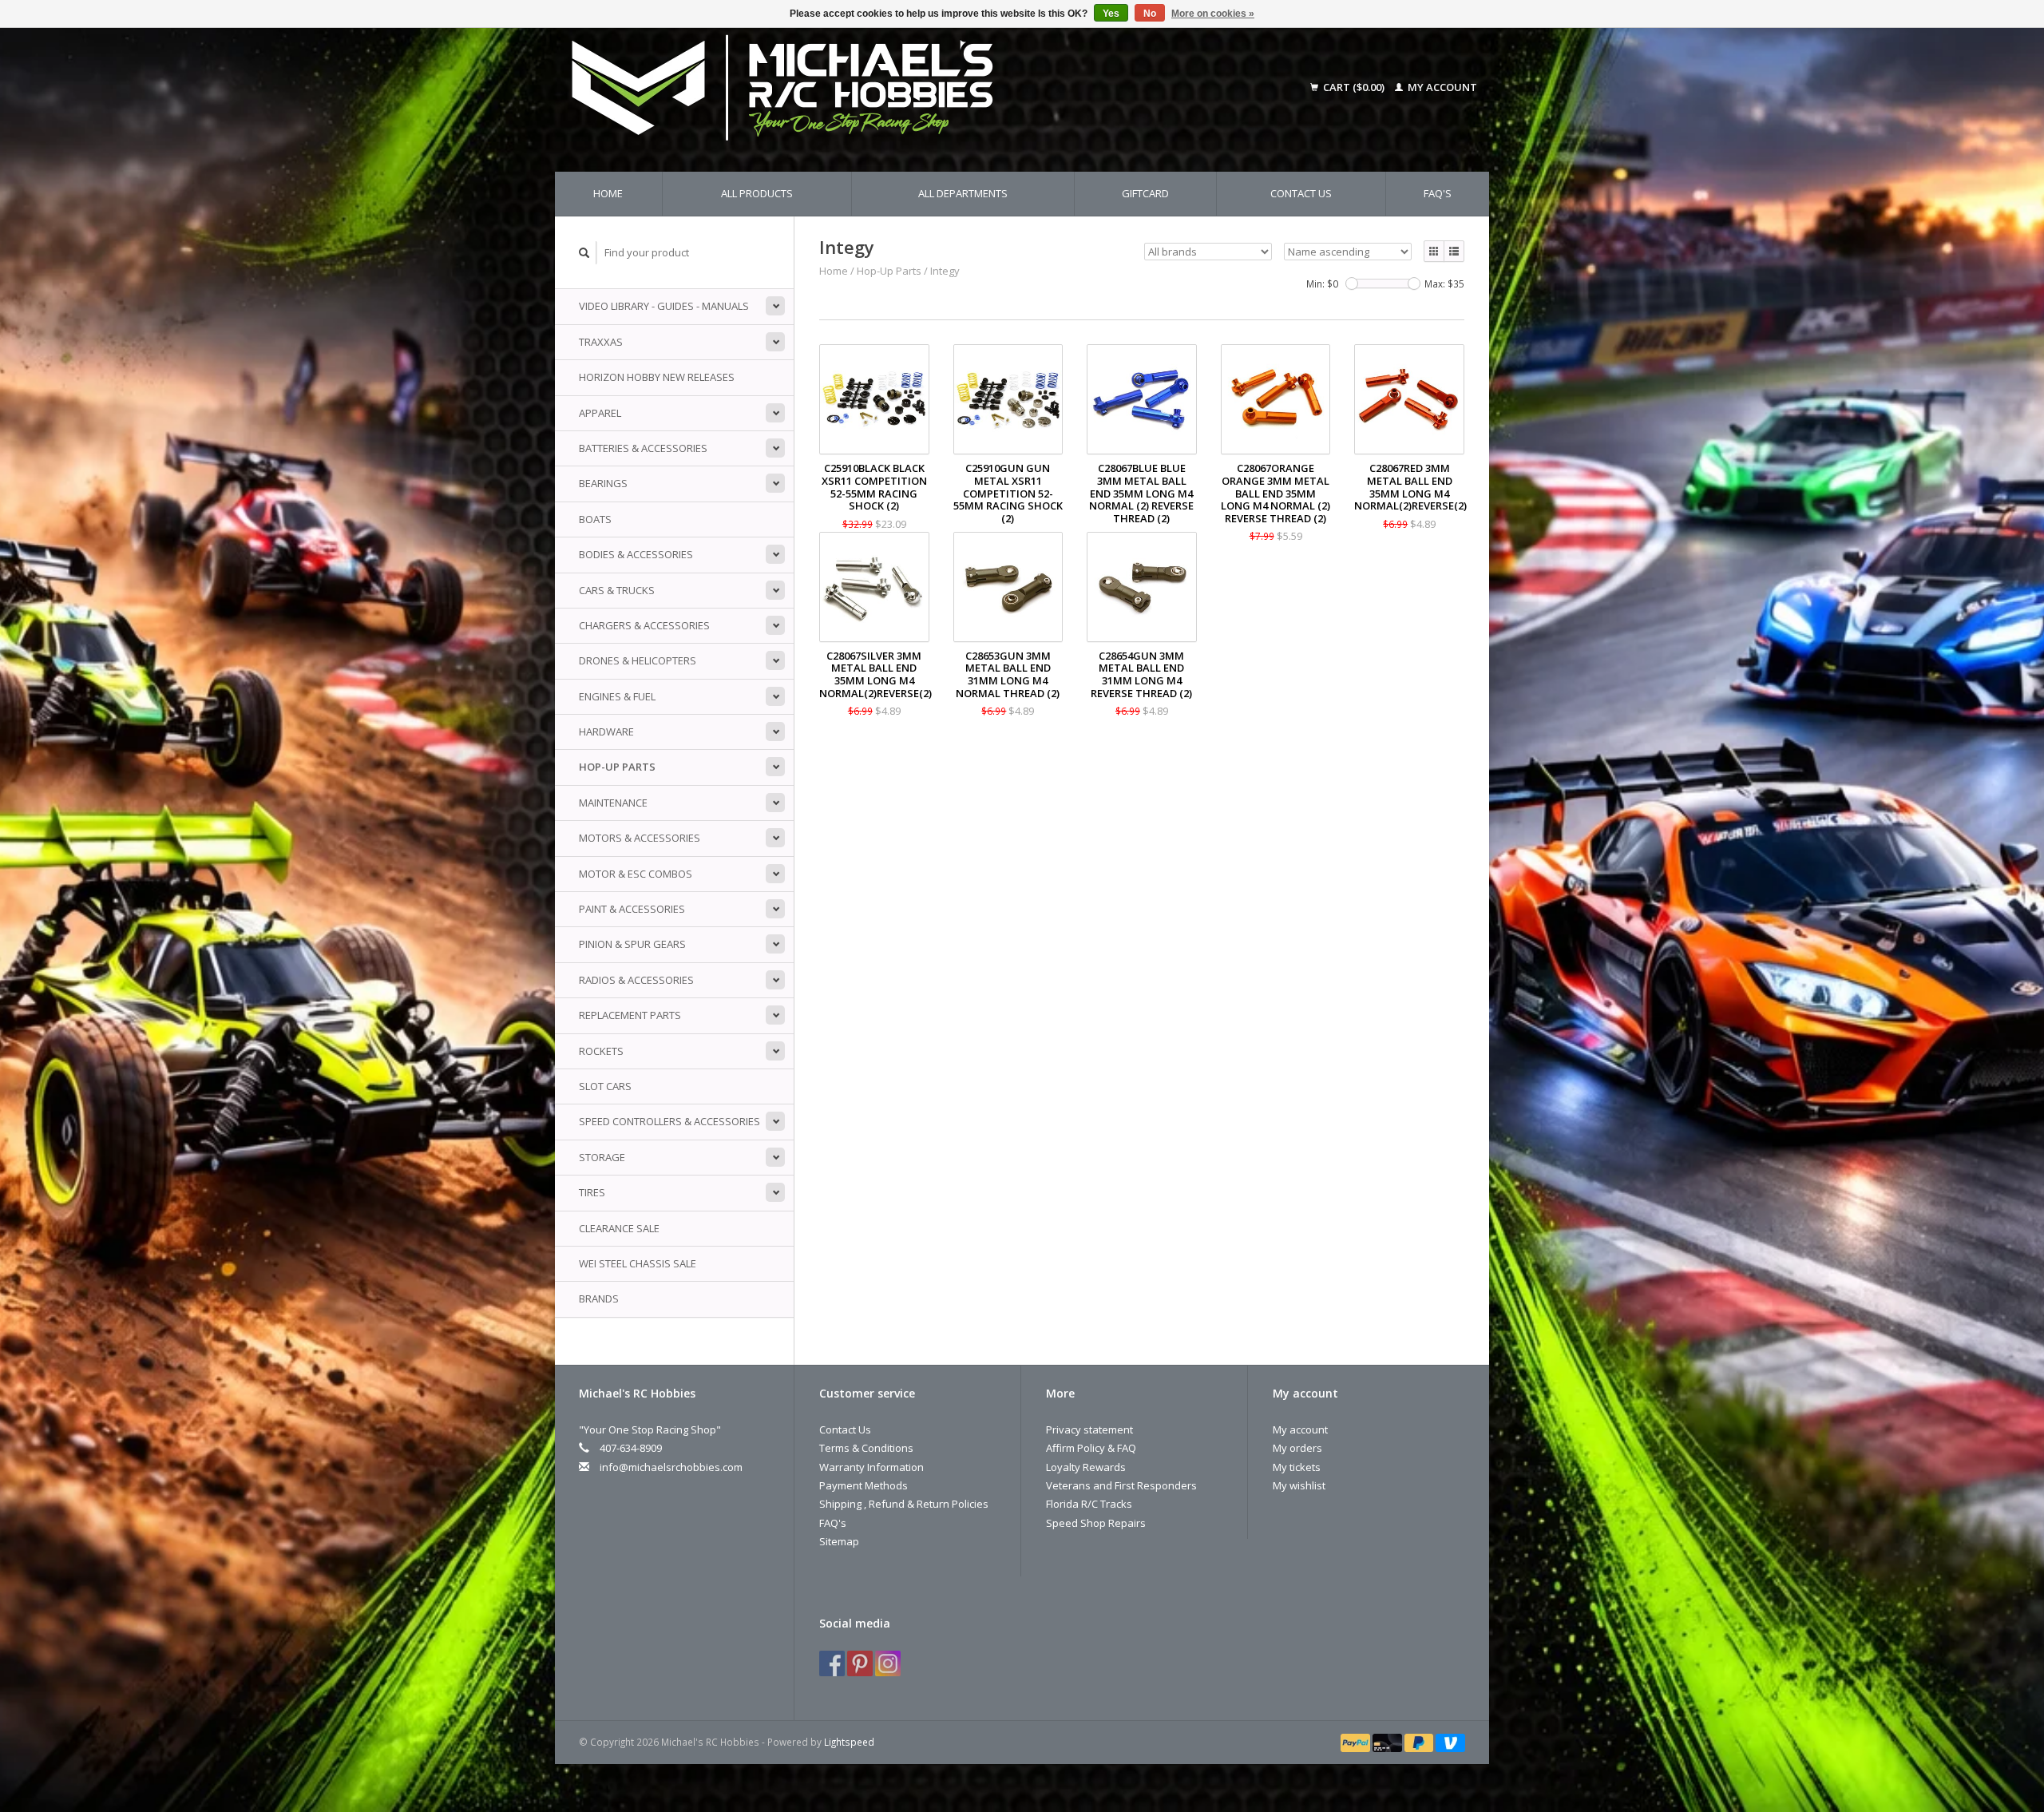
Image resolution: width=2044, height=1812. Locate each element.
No (1150, 14)
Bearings (603, 483)
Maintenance (613, 803)
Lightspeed (849, 1742)
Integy (945, 271)
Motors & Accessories (640, 838)
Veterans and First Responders (1121, 1485)
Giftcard (1145, 193)
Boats (595, 519)
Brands (599, 1299)
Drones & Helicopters (638, 660)
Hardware (606, 732)
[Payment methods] (1357, 1742)
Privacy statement (1089, 1429)
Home (608, 193)
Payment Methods (864, 1485)
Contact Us (1301, 193)
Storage (602, 1157)
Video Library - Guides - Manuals (664, 306)
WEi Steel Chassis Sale (638, 1263)
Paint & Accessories (632, 909)
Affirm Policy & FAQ (1091, 1448)
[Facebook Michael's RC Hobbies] (832, 1663)
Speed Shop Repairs (1096, 1523)
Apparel (600, 413)
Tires (592, 1192)
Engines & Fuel (617, 696)
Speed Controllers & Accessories (669, 1121)
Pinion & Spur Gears (632, 944)
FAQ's (1438, 193)
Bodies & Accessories (636, 554)
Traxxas (601, 342)
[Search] (584, 253)
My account (1441, 87)
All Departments (963, 193)
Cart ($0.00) (1354, 87)
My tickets (1297, 1467)
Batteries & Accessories (643, 448)
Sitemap (839, 1541)
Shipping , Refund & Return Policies (904, 1504)
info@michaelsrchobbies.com (671, 1467)
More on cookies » (1213, 14)
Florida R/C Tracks (1089, 1504)
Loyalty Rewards (1086, 1467)
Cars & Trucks (617, 590)
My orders (1297, 1448)
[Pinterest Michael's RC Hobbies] (860, 1663)
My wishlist (1299, 1485)
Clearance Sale (619, 1228)
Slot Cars (605, 1086)
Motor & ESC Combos (636, 874)
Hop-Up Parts (617, 767)
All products (757, 193)
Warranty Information (871, 1467)
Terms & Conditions (866, 1448)
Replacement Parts (630, 1015)
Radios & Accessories (636, 980)
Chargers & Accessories (644, 625)
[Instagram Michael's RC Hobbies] (888, 1663)
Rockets (601, 1051)
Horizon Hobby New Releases (657, 377)
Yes (1111, 14)
